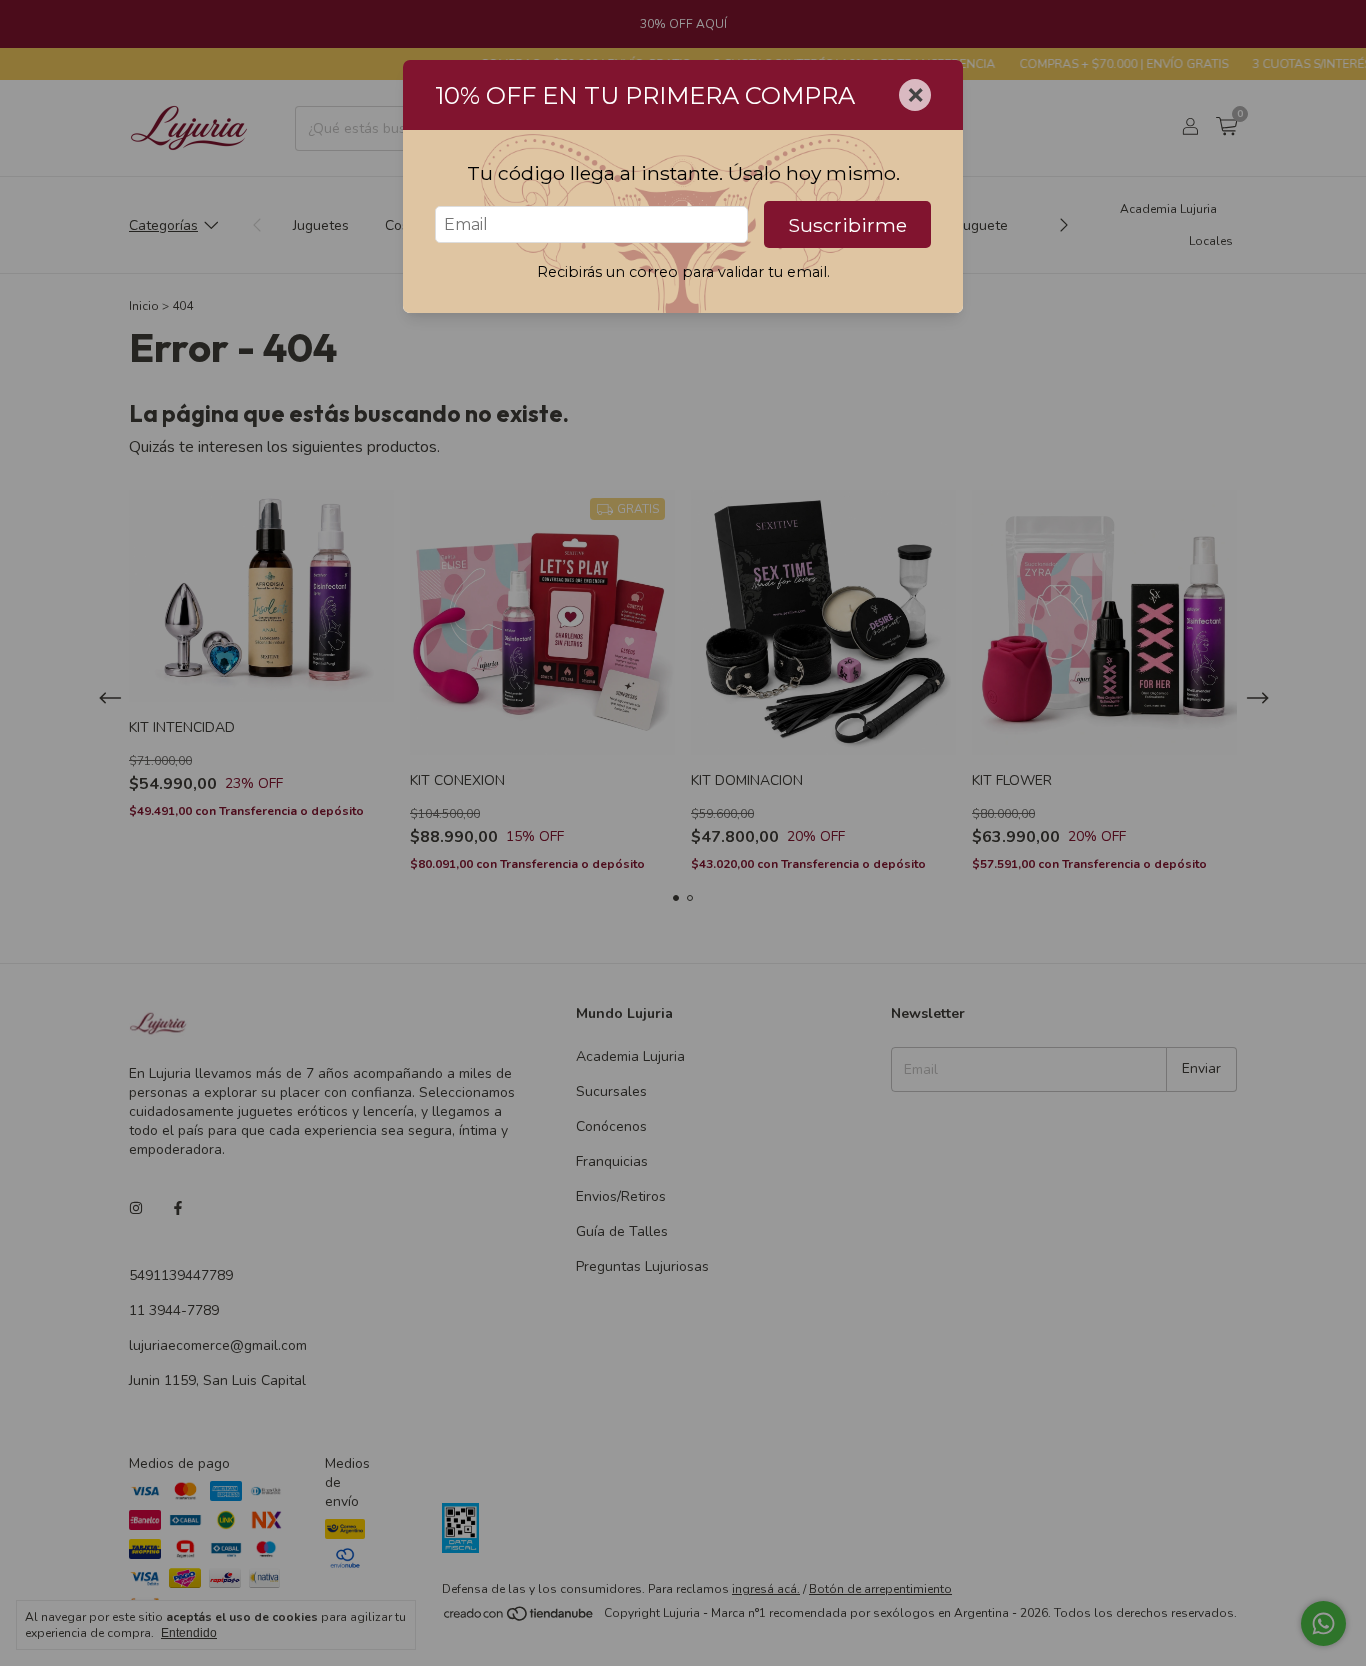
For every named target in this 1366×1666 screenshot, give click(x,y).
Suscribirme (847, 225)
